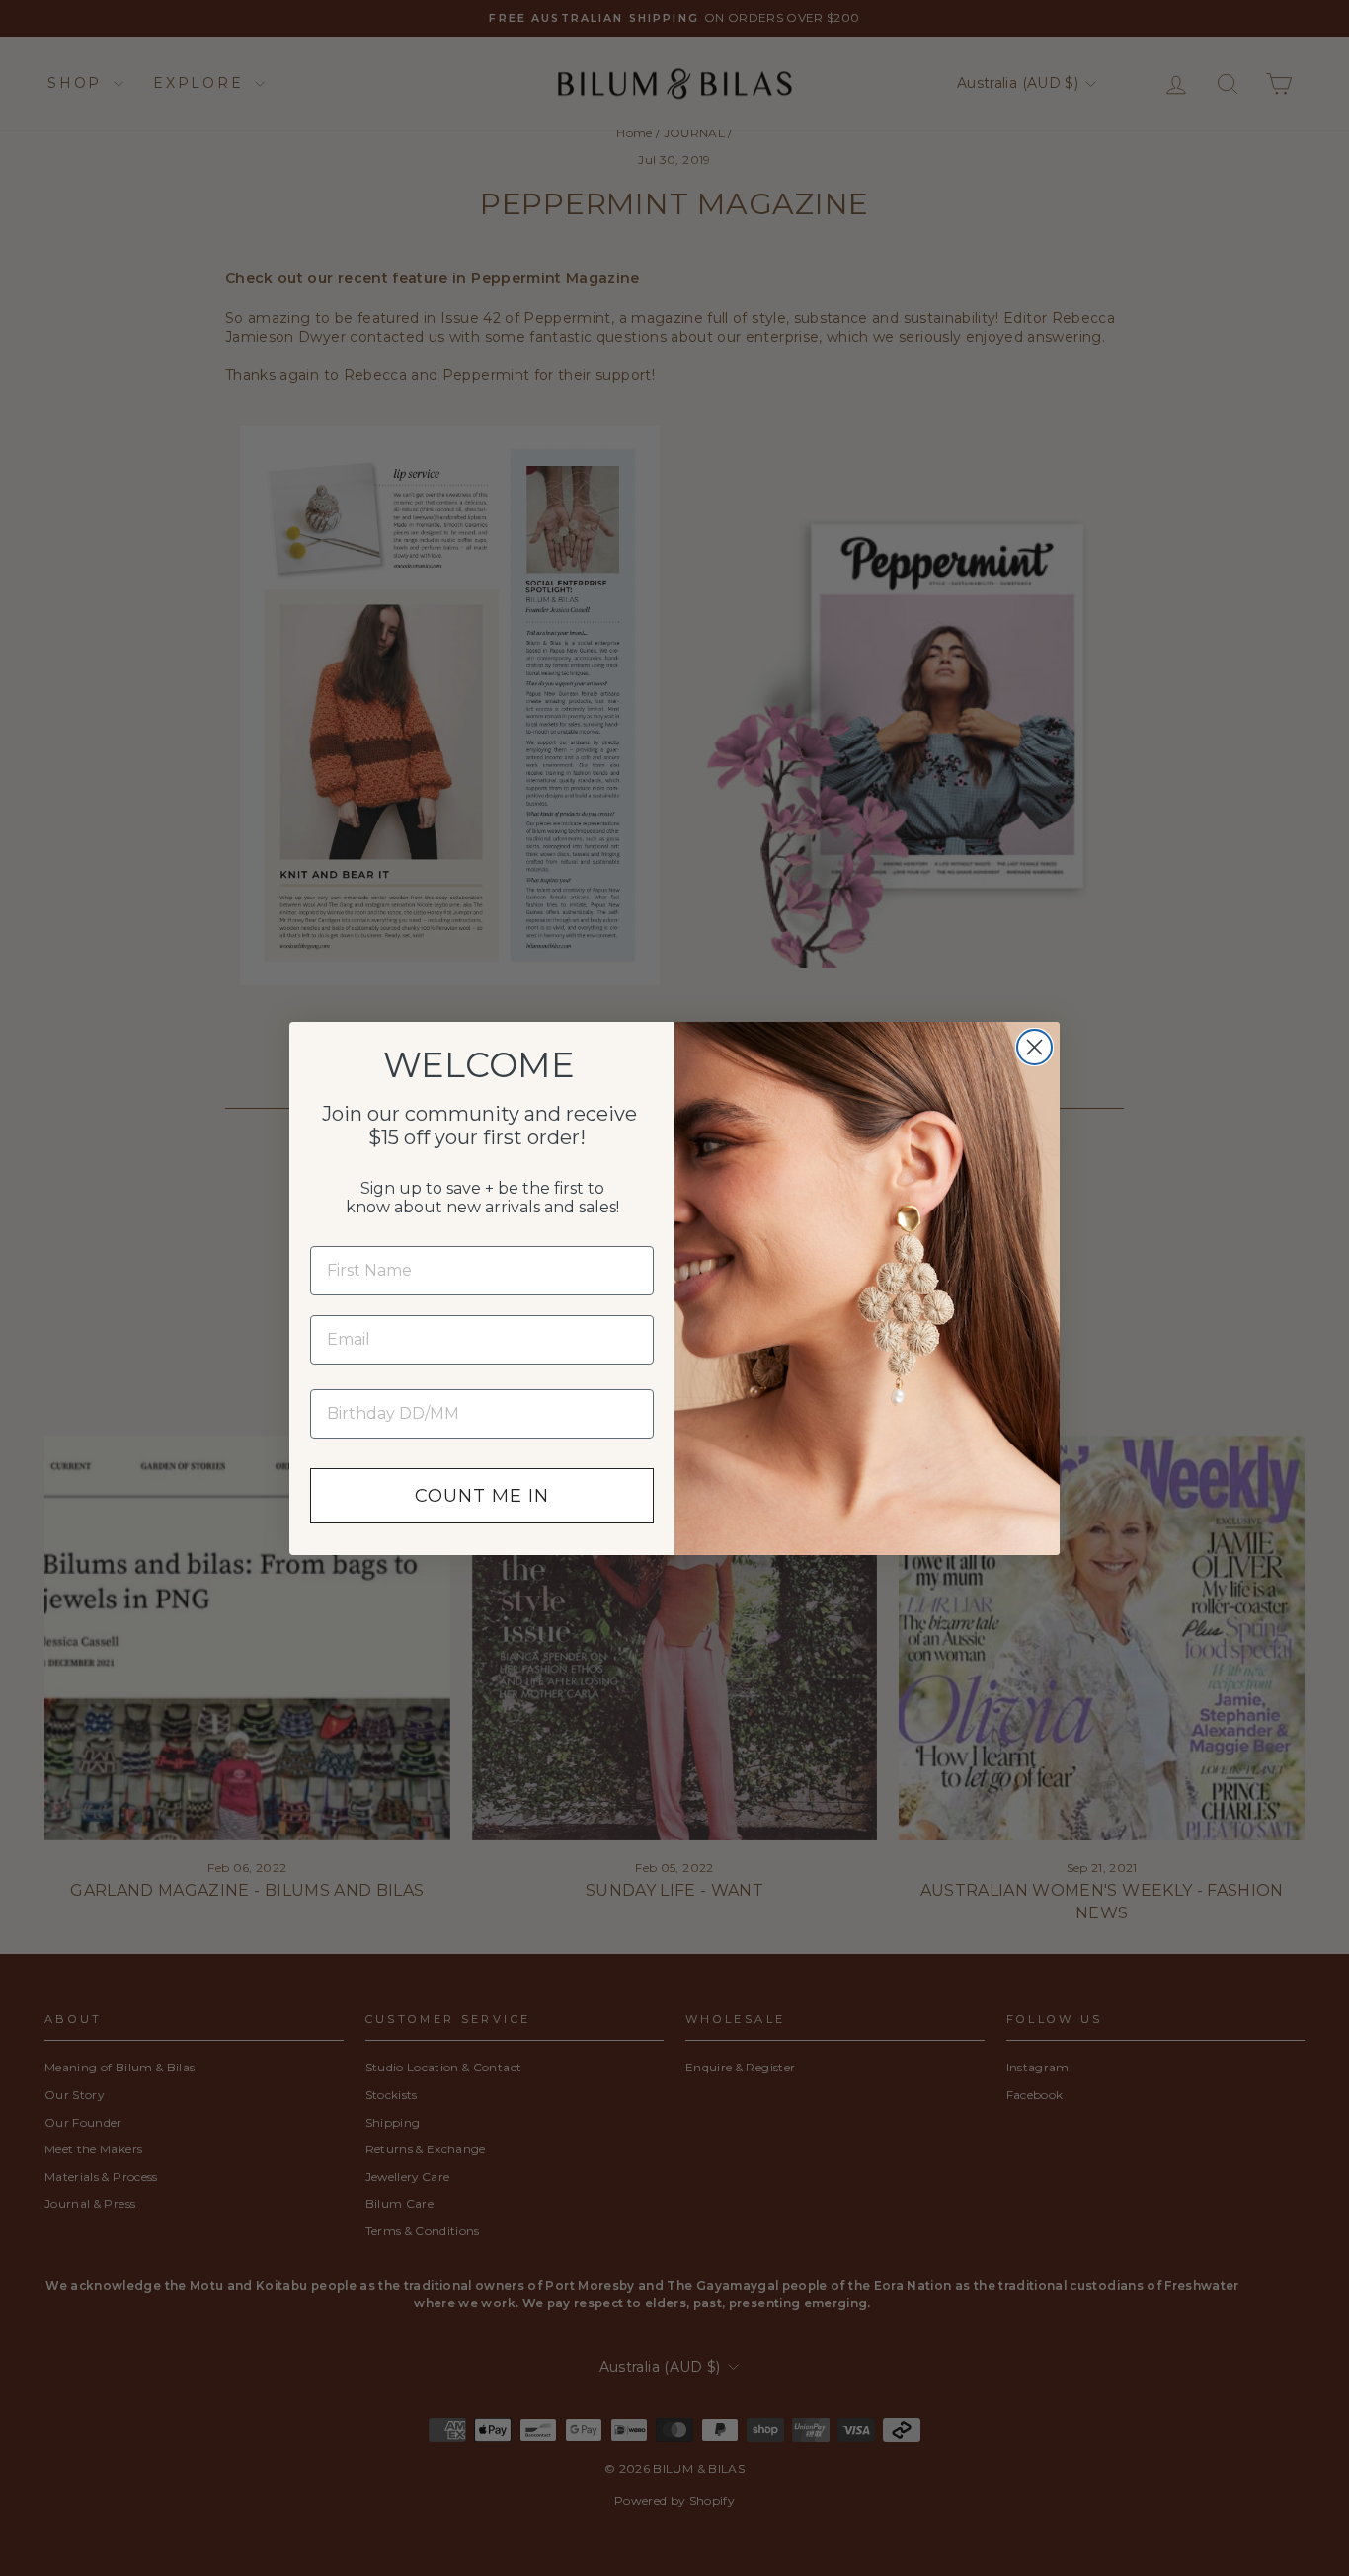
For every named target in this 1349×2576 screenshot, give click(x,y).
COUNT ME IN (482, 1496)
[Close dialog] (1034, 1047)
